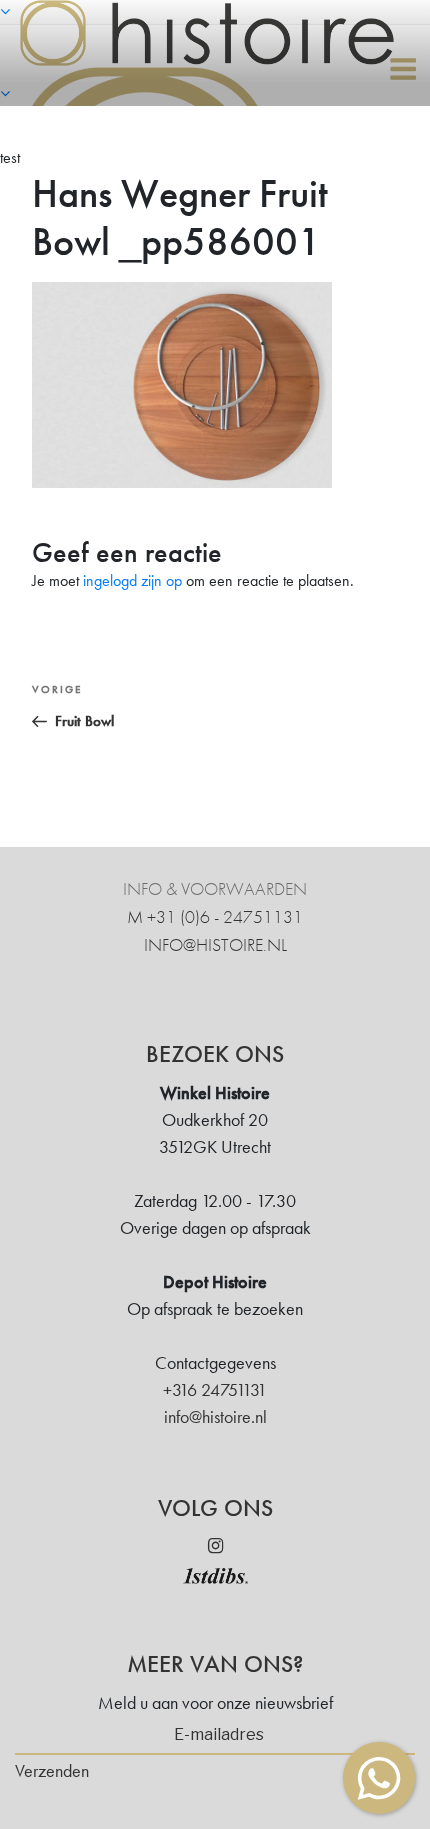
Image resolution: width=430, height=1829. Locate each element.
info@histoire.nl (215, 944)
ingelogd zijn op (132, 580)
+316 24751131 (215, 1389)
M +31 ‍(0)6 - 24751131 (215, 916)
